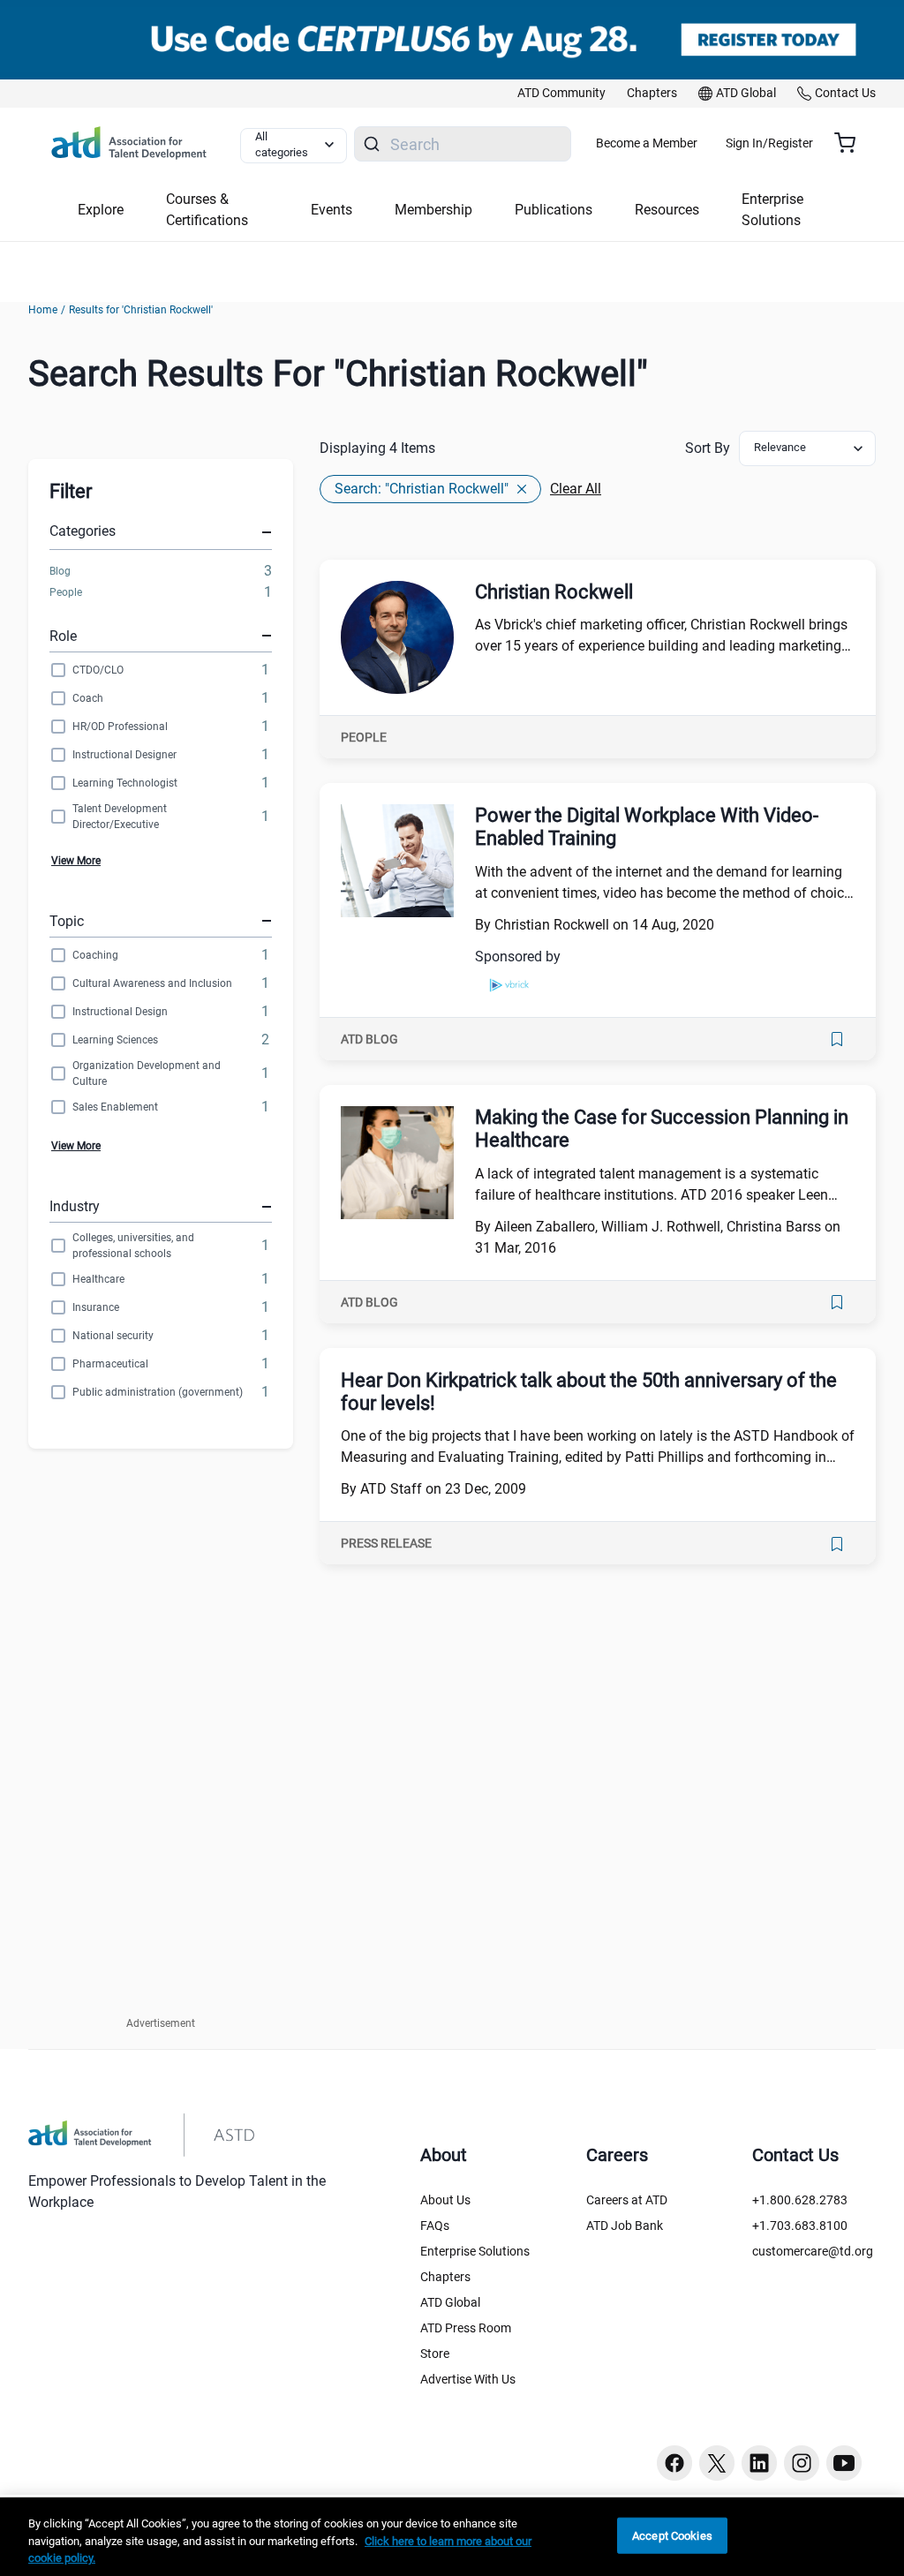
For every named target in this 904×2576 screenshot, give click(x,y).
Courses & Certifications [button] (207, 210)
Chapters (445, 2277)
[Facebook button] (674, 2463)
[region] (452, 2537)
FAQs (435, 2226)
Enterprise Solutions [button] (772, 210)
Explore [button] (101, 210)
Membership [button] (433, 210)
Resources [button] (667, 210)
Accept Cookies (672, 2535)
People (66, 592)
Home (43, 310)
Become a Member (647, 143)
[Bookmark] (837, 1039)
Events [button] (331, 210)
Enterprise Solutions (475, 2251)
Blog (60, 571)
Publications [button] (554, 210)
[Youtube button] (844, 2463)
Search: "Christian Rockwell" (422, 489)
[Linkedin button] (759, 2463)
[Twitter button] (717, 2463)
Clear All (576, 489)
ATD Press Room (466, 2328)
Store (435, 2354)
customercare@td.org (813, 2251)
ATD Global (450, 2302)
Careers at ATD (627, 2200)
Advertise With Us (468, 2379)
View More (76, 861)
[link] (561, 94)
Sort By (708, 448)
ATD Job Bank (625, 2226)
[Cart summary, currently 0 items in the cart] (851, 143)
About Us (445, 2200)
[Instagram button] (802, 2463)
